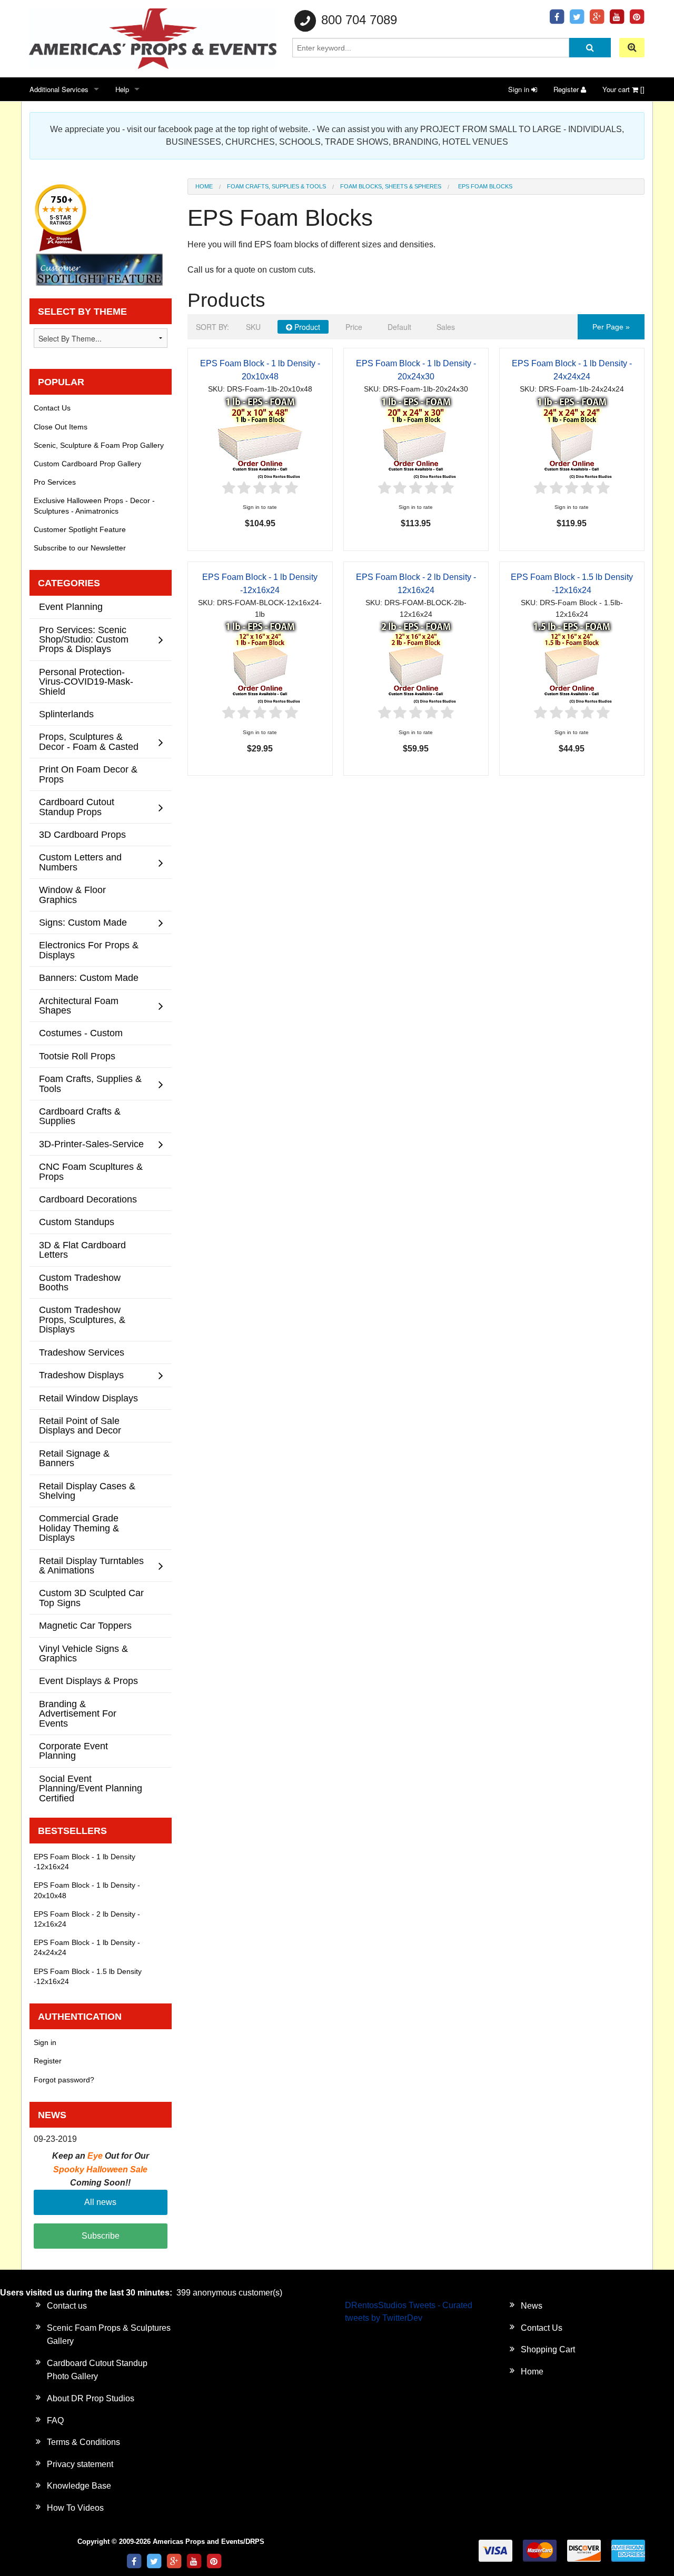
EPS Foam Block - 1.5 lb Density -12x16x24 (88, 1976)
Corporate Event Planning (73, 1751)
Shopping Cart (548, 2349)
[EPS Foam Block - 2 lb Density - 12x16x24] (416, 662)
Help (122, 89)
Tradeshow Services (82, 1352)
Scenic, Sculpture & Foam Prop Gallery (99, 445)
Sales (446, 327)
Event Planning (71, 607)
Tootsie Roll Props (77, 1056)
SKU (253, 327)
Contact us (67, 2306)
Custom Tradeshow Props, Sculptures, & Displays (82, 1319)
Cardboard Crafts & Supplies (80, 1116)
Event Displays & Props (88, 1681)
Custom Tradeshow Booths (80, 1282)
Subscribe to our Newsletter (80, 548)
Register (567, 89)
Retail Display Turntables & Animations (91, 1565)
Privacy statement (80, 2464)
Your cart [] (623, 89)
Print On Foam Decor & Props (88, 774)
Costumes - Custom (81, 1033)
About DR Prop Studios (91, 2398)
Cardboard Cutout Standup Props (77, 806)
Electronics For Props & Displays (89, 950)
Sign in (520, 89)
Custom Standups (77, 1222)
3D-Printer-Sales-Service (91, 1144)
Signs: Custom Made (83, 922)
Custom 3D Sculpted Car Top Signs (91, 1597)
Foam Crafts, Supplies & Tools (276, 186)
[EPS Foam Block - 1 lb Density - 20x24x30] (416, 437)
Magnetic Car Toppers (85, 1625)
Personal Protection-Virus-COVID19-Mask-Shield (86, 681)
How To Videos (75, 2508)
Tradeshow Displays (81, 1375)
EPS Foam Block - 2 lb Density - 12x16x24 (87, 1919)
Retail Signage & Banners (74, 1458)
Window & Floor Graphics (72, 894)
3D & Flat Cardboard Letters (82, 1250)
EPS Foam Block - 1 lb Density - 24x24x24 (87, 1947)
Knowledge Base (79, 2486)
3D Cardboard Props (82, 834)
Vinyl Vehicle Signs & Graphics (83, 1653)
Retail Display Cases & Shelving (87, 1491)
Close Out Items (61, 427)
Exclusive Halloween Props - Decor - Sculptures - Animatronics (94, 505)
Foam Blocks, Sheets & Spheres (391, 186)
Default (399, 327)
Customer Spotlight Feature (80, 529)
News (532, 2306)
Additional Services (59, 89)
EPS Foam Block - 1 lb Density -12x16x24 (85, 1862)
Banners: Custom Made (89, 978)
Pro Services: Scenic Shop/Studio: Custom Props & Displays (84, 639)
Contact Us (52, 408)
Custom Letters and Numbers (80, 862)
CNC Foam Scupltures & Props (91, 1171)
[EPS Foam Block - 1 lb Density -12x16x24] (260, 662)
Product (306, 327)
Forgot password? (64, 2080)
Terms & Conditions (83, 2442)
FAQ (55, 2420)
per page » (611, 327)
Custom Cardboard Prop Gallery (87, 464)
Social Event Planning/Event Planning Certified (91, 1788)
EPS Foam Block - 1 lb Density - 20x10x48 (87, 1890)
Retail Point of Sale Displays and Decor (80, 1425)
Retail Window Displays (88, 1398)
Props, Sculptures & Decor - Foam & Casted (89, 741)
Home (204, 186)
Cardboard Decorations (88, 1199)
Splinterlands (66, 714)
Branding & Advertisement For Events (78, 1713)
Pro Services (55, 482)
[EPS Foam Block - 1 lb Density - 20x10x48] (260, 437)
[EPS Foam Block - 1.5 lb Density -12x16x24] (572, 662)
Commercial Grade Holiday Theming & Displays (79, 1528)
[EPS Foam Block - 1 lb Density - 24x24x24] (572, 437)
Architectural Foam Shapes (79, 1005)
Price (354, 327)
